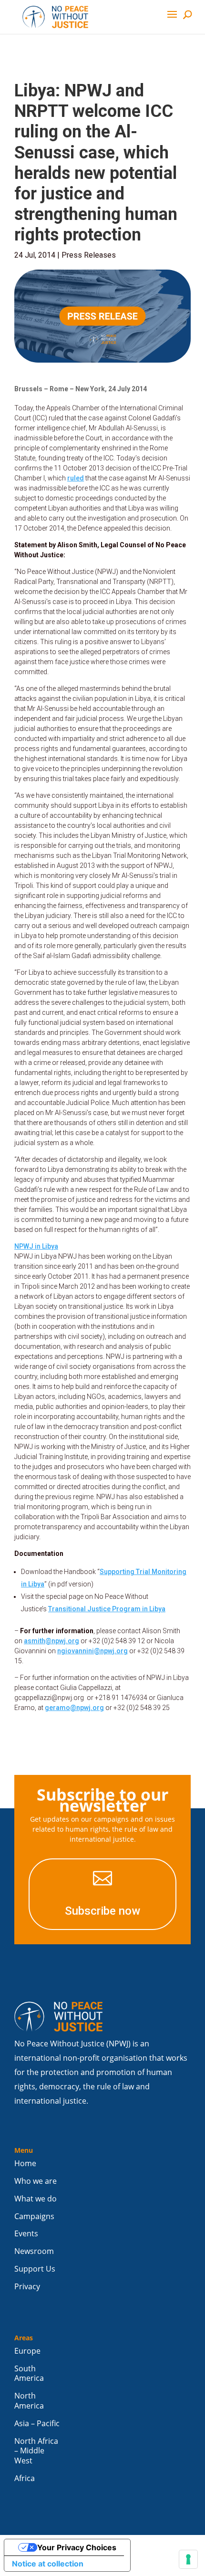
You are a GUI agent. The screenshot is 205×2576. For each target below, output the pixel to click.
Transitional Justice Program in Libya (107, 1609)
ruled (76, 478)
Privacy (27, 2287)
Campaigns (34, 2216)
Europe (27, 2351)
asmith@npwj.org (51, 1641)
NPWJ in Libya (36, 1246)
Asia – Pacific (37, 2424)
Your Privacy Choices (77, 2547)
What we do (36, 2199)
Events (26, 2234)
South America (29, 2374)
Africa (25, 2478)
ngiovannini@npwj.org (92, 1651)
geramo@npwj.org (74, 1708)
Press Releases (89, 255)
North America (29, 2401)
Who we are (36, 2181)
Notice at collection (48, 2564)
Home (25, 2164)
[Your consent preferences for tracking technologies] (188, 2559)
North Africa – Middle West (36, 2451)
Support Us (35, 2269)
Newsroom (34, 2251)
